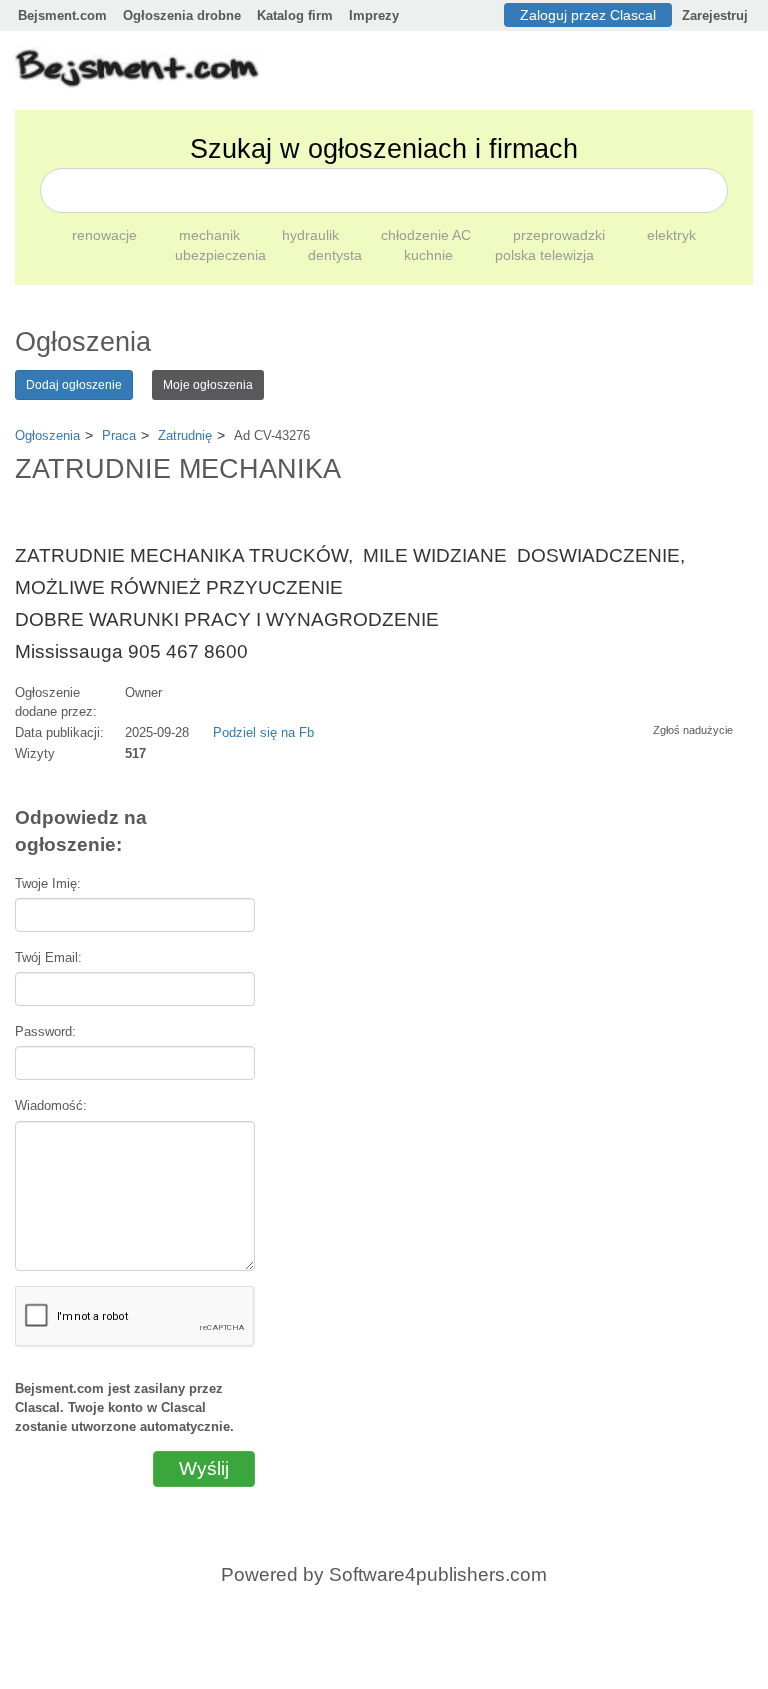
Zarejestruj (715, 15)
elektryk (671, 235)
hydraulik (312, 235)
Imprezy (374, 15)
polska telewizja (544, 255)
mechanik (211, 235)
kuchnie (430, 255)
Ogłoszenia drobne (182, 15)
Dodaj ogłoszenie (74, 385)
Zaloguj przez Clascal (588, 15)
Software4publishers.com (438, 1574)
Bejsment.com (62, 15)
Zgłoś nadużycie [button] (693, 730)
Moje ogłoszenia (208, 385)
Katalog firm (295, 15)
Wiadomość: (51, 1105)
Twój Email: (48, 957)
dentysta (337, 255)
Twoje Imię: (48, 883)
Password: (45, 1031)
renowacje (106, 235)
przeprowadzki (561, 235)
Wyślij (204, 1468)
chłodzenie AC (428, 235)
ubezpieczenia (222, 255)
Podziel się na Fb (263, 732)
